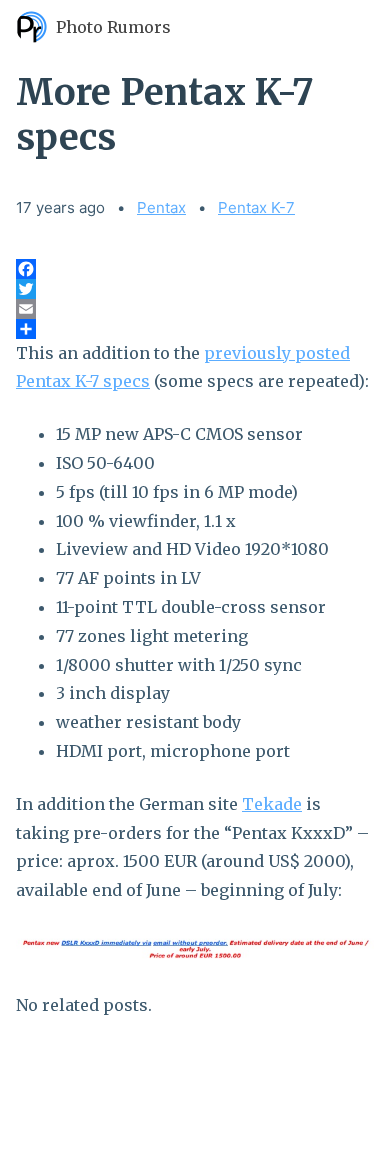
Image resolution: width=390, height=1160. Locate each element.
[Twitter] (195, 289)
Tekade (272, 804)
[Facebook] (195, 269)
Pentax (161, 207)
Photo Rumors (113, 27)
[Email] (195, 309)
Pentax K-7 (256, 207)
